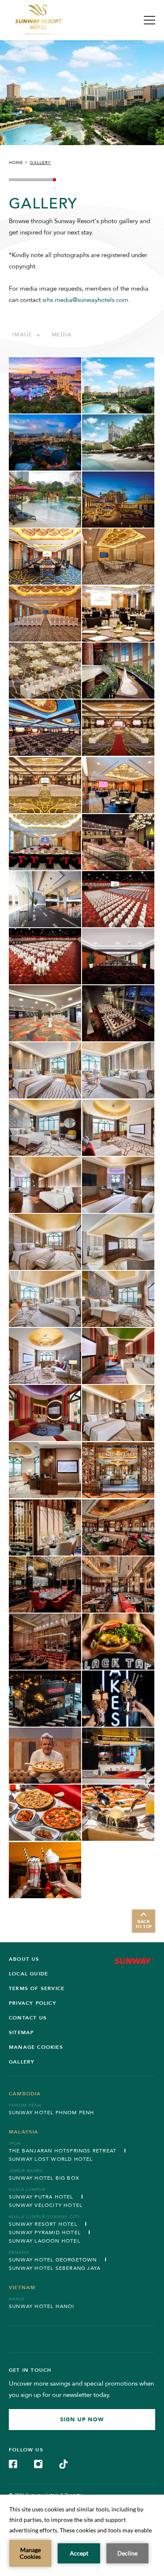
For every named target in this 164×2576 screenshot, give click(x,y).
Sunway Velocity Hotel (46, 2205)
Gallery (22, 2062)
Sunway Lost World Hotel (51, 2159)
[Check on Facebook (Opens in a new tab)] (13, 2463)
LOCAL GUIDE (28, 1974)
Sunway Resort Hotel (43, 2224)
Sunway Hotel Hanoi (42, 2306)
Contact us (28, 2018)
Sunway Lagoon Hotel (45, 2241)
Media (62, 335)
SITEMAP (21, 2032)
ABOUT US (24, 1959)
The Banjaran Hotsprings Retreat (63, 2151)
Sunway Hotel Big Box (44, 2178)
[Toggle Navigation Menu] (149, 20)
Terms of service (37, 1988)
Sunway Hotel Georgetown (53, 2260)
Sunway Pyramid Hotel (45, 2233)
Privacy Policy (33, 2003)
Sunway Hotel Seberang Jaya (55, 2268)
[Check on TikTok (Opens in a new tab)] (63, 2463)
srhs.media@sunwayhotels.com (85, 300)
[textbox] (26, 335)
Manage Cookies (36, 2047)
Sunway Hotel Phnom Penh (52, 2113)
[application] (82, 2535)
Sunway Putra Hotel (41, 2197)
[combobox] (26, 335)
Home (16, 163)
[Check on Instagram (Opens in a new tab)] (38, 2463)
